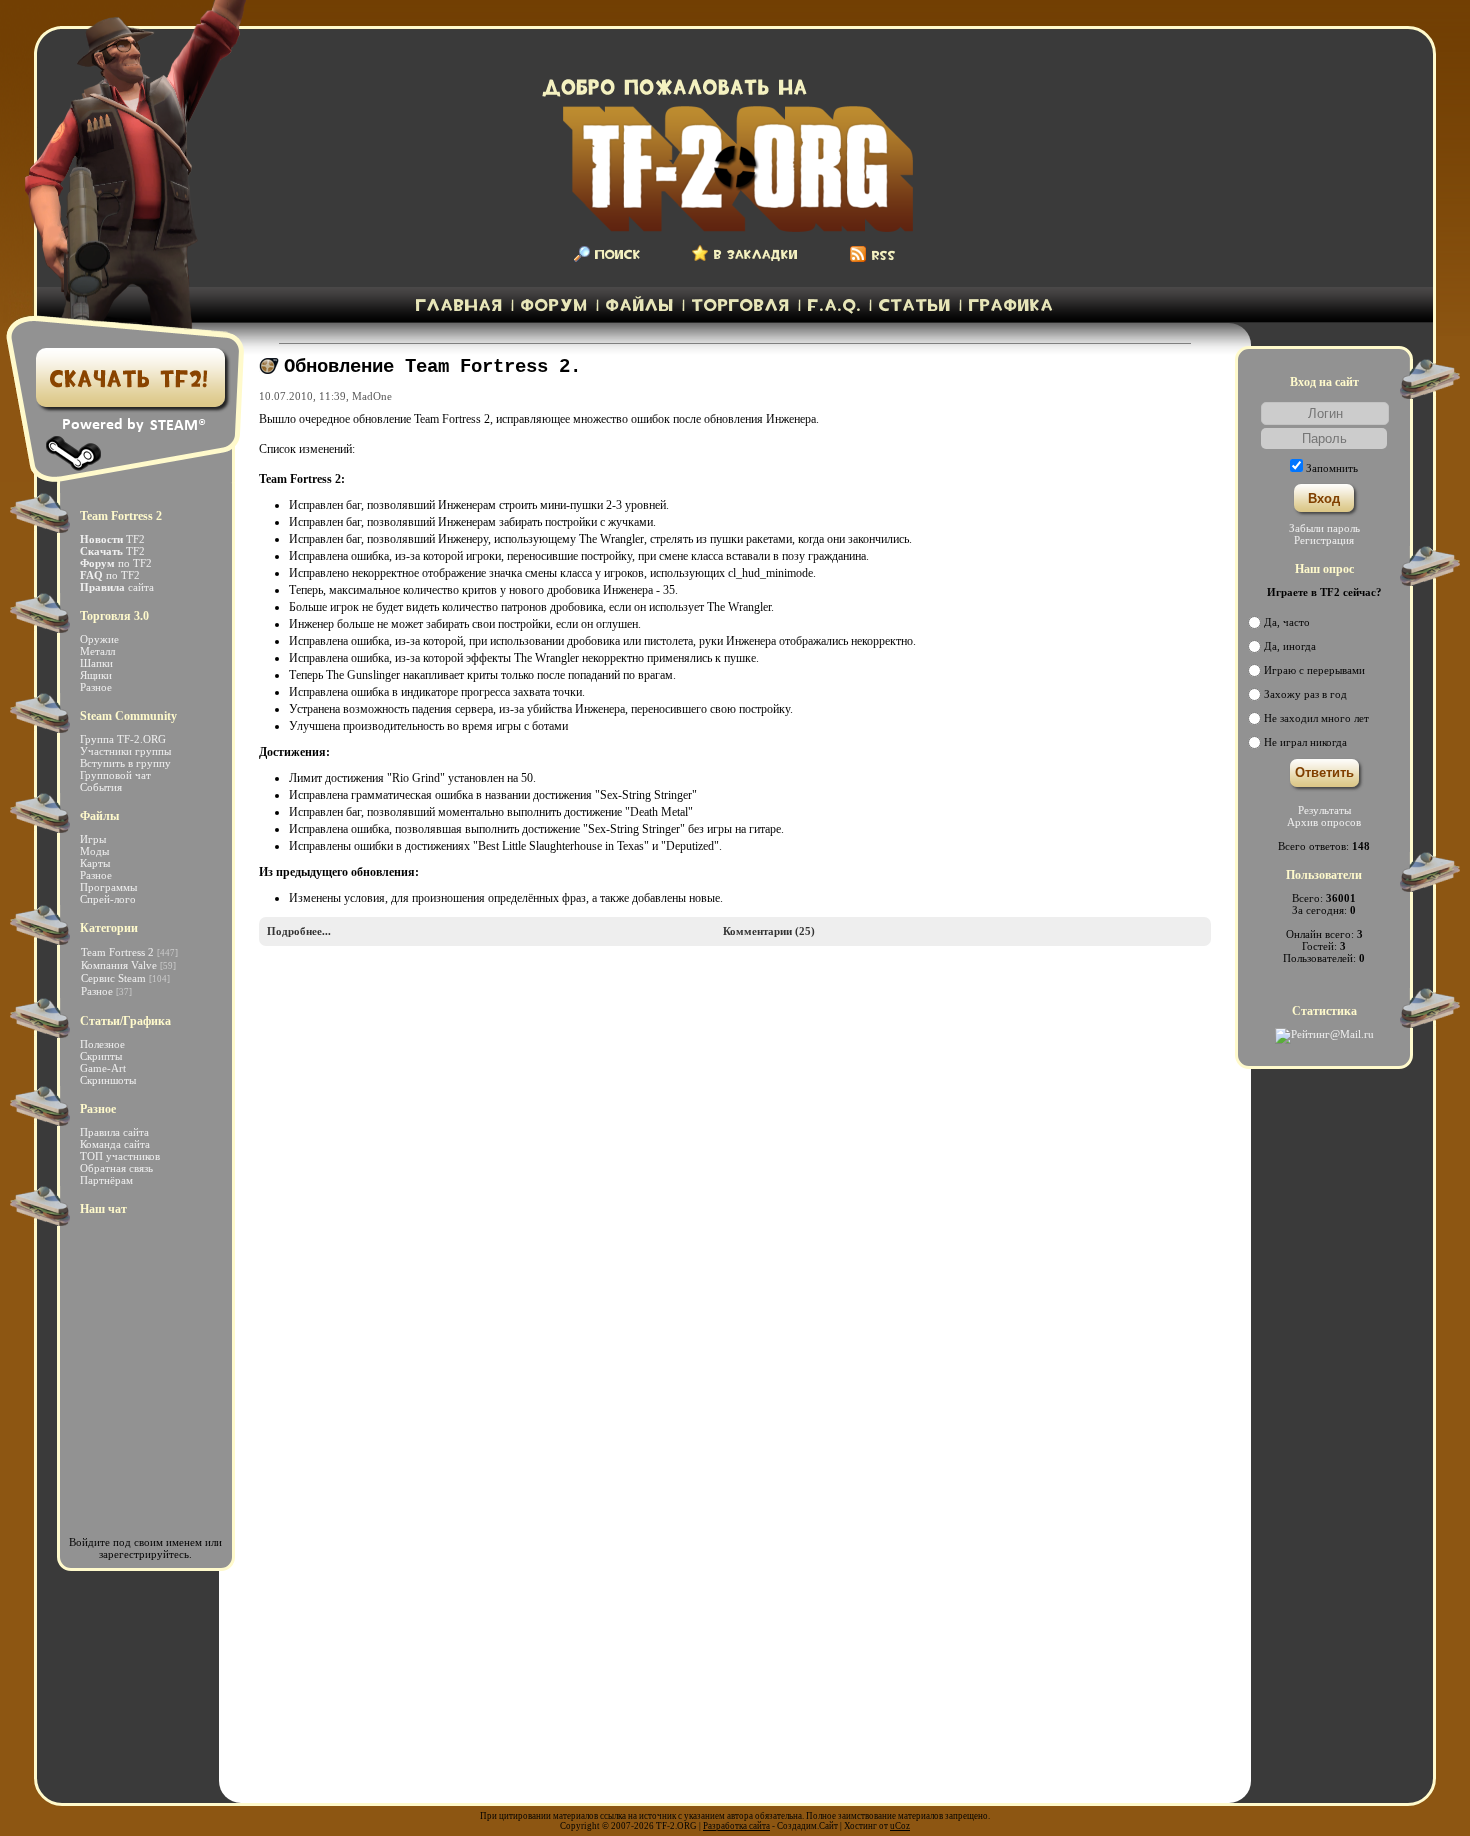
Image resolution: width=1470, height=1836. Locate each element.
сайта (117, 587)
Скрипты (101, 1056)
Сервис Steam (113, 978)
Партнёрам (106, 1180)
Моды (94, 851)
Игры (93, 839)
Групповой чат (115, 775)
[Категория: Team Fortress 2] (269, 370)
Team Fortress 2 (117, 952)
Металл (97, 651)
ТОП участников (120, 1156)
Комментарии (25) (769, 931)
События (101, 787)
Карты (95, 863)
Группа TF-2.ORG (123, 739)
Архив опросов (1324, 822)
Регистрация (1324, 540)
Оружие (99, 639)
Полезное (102, 1044)
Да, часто (1287, 622)
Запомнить (1332, 468)
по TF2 (116, 563)
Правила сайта (114, 1132)
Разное (96, 687)
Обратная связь (116, 1168)
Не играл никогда (1305, 742)
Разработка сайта (736, 1826)
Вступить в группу (125, 763)
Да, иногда (1290, 646)
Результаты (1324, 810)
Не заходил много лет (1316, 718)
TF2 (112, 539)
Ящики (96, 675)
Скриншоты (108, 1080)
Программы (108, 887)
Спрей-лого (108, 899)
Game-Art (103, 1068)
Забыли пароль (1324, 528)
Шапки (96, 663)
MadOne (372, 396)
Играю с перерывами (1314, 670)
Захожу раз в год (1305, 694)
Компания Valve (119, 965)
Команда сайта (115, 1144)
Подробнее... (299, 931)
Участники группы (125, 751)
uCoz (900, 1826)
